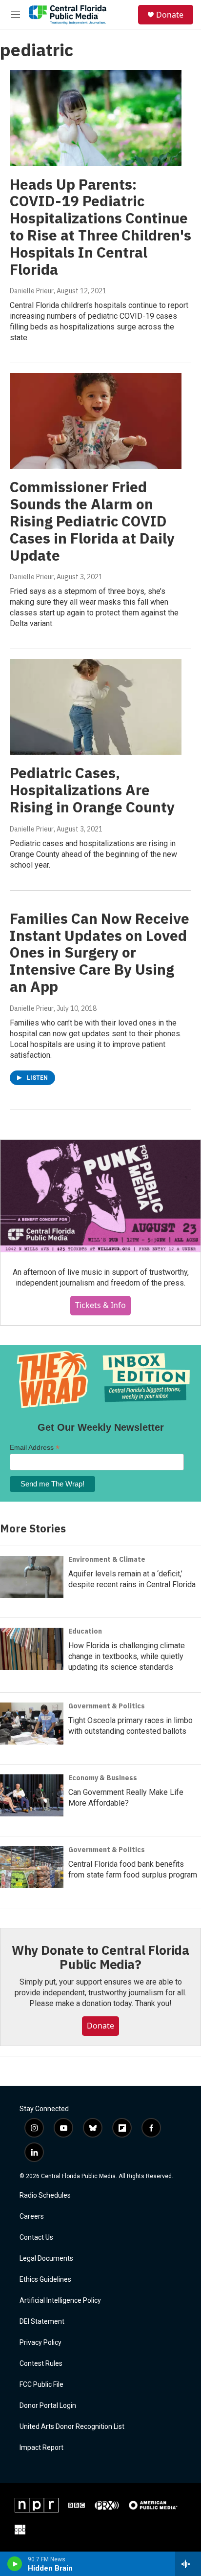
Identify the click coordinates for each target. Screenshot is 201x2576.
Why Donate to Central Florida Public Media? (100, 1957)
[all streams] (188, 2564)
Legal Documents (46, 2259)
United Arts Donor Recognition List (72, 2427)
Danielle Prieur (32, 291)
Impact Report (41, 2448)
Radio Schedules (45, 2195)
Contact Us (36, 2238)
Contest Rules (41, 2364)
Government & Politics (107, 1706)
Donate (170, 15)
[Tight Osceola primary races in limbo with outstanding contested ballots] (32, 1724)
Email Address (35, 1448)
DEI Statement (42, 2322)
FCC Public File (41, 2385)
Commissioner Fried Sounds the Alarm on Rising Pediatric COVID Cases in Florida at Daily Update (92, 521)
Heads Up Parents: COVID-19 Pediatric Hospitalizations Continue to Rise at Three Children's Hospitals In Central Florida (100, 227)
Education (85, 1631)
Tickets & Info (100, 1305)
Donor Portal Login (48, 2406)
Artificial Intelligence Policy (60, 2301)
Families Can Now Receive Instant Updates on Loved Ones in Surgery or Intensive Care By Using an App (100, 952)
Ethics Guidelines (45, 2280)
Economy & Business (103, 1778)
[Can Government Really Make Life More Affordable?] (32, 1795)
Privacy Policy (40, 2343)
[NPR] (37, 2505)
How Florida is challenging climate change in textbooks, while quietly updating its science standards (127, 1656)
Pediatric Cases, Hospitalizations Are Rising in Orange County (92, 790)
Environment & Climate (107, 1559)
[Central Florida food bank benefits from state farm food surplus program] (32, 1867)
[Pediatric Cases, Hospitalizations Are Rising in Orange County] (96, 707)
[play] (15, 2564)
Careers (32, 2216)
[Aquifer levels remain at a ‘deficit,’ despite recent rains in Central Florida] (32, 1577)
